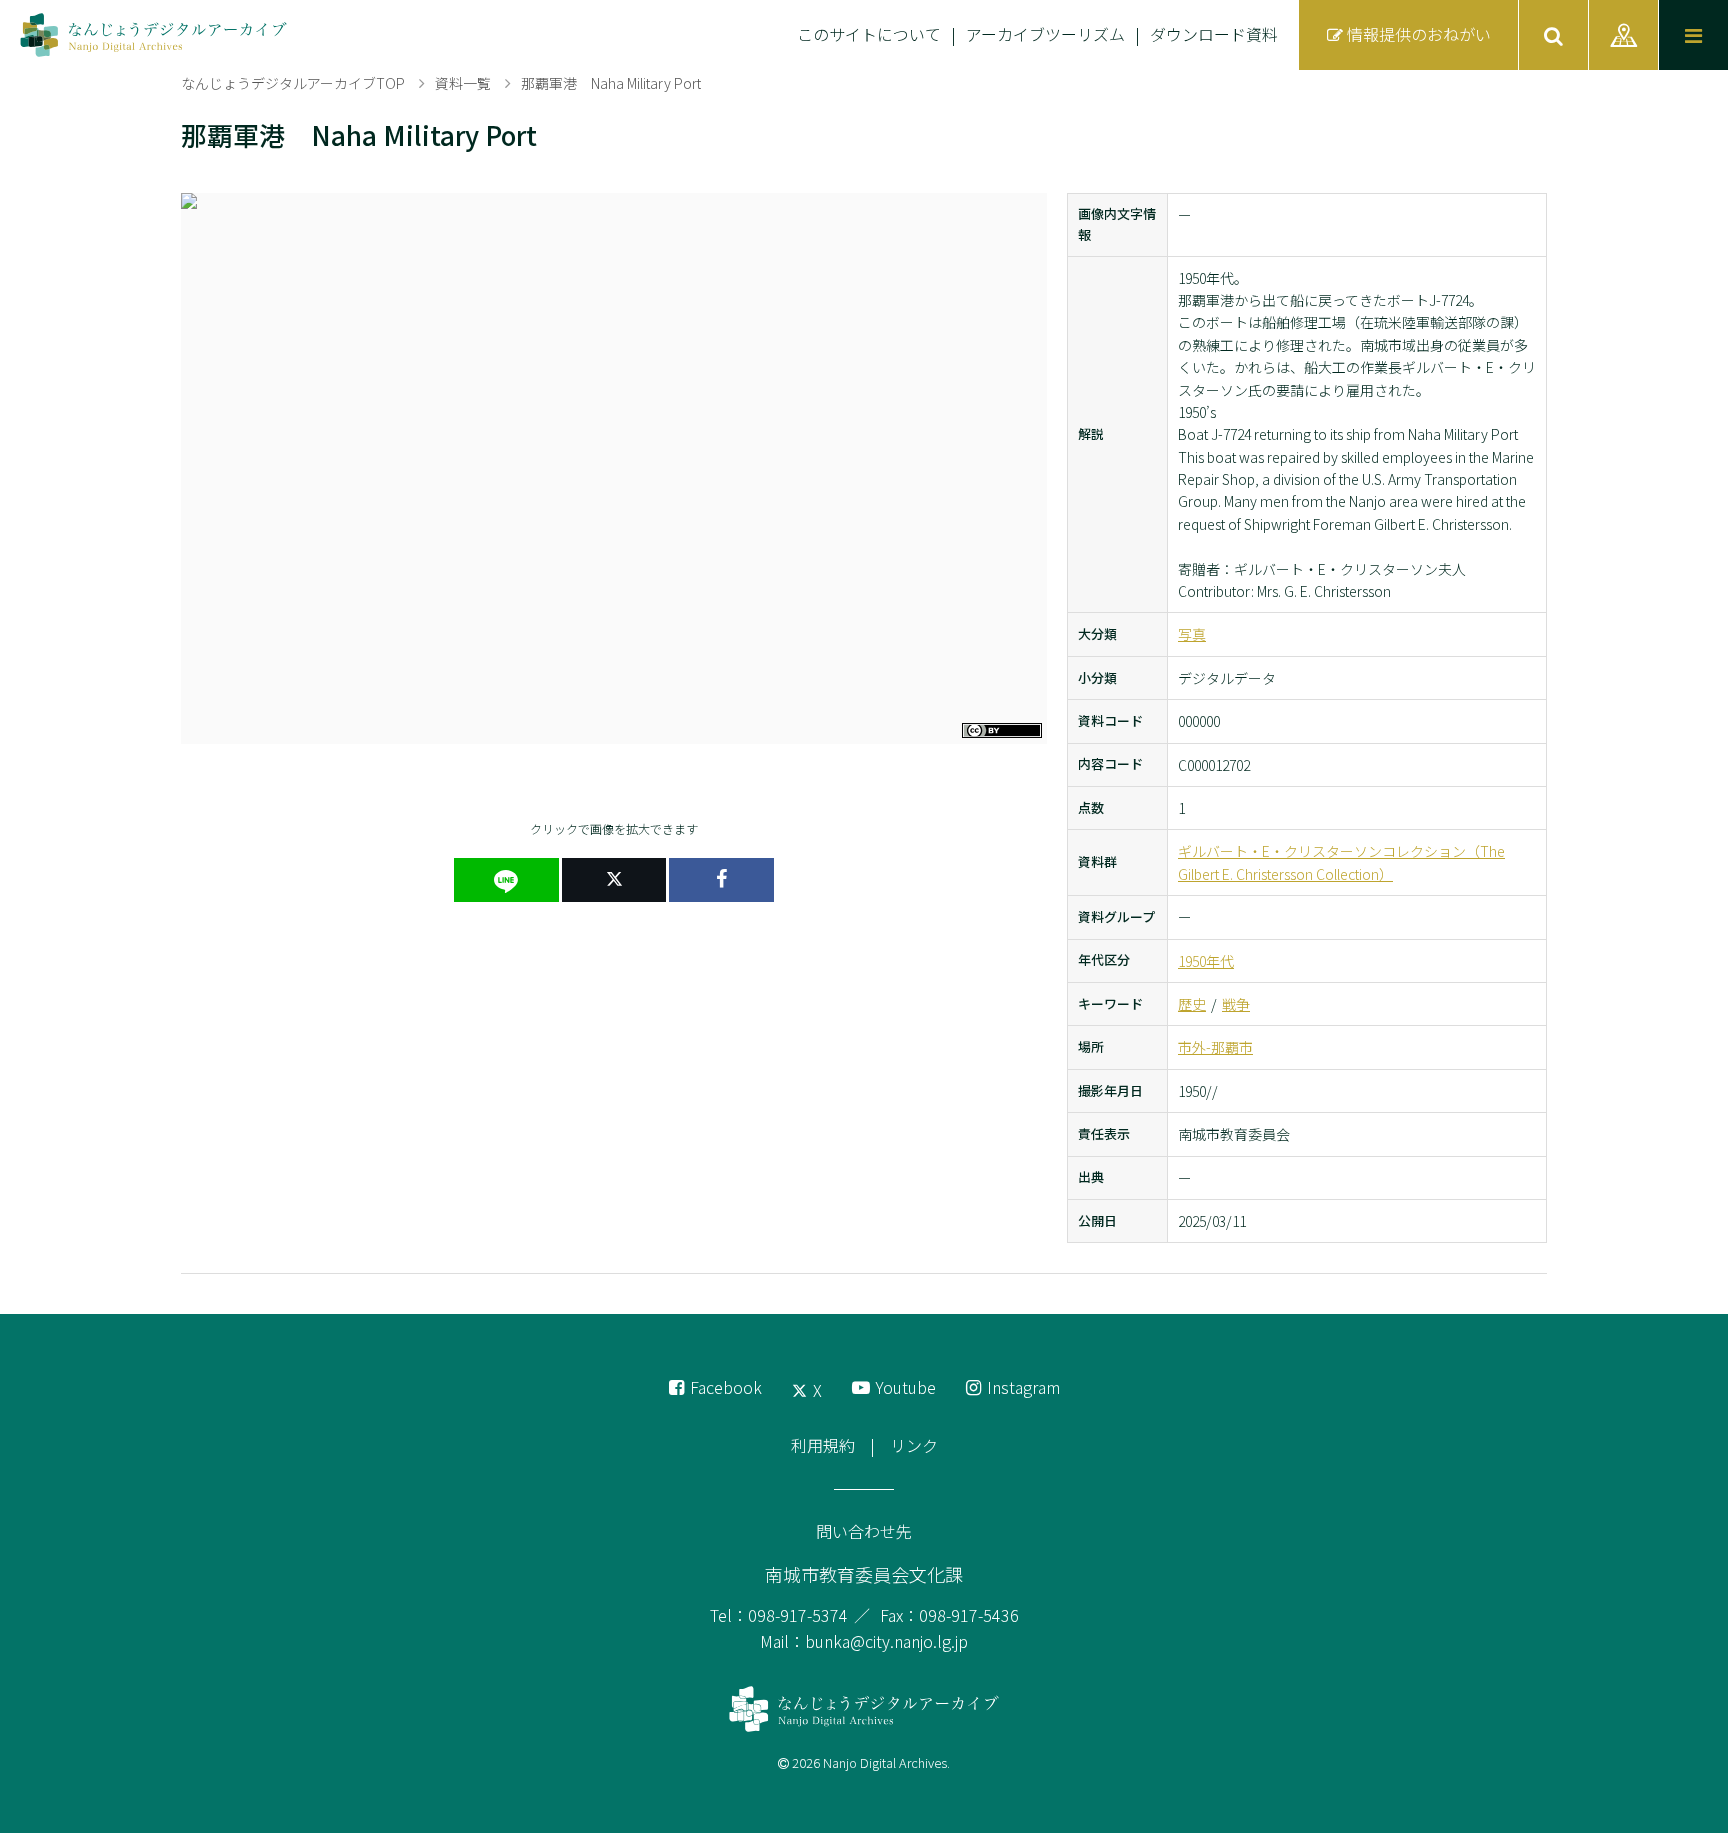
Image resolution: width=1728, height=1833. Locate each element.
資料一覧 (463, 83)
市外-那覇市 (1215, 1047)
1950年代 (1206, 961)
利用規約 (823, 1445)
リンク (914, 1445)
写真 (1192, 634)
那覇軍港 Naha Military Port (611, 83)
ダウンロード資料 (1214, 34)
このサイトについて (869, 34)
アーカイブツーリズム (1045, 34)
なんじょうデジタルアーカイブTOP (293, 83)
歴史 (1192, 1004)
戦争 (1236, 1004)
